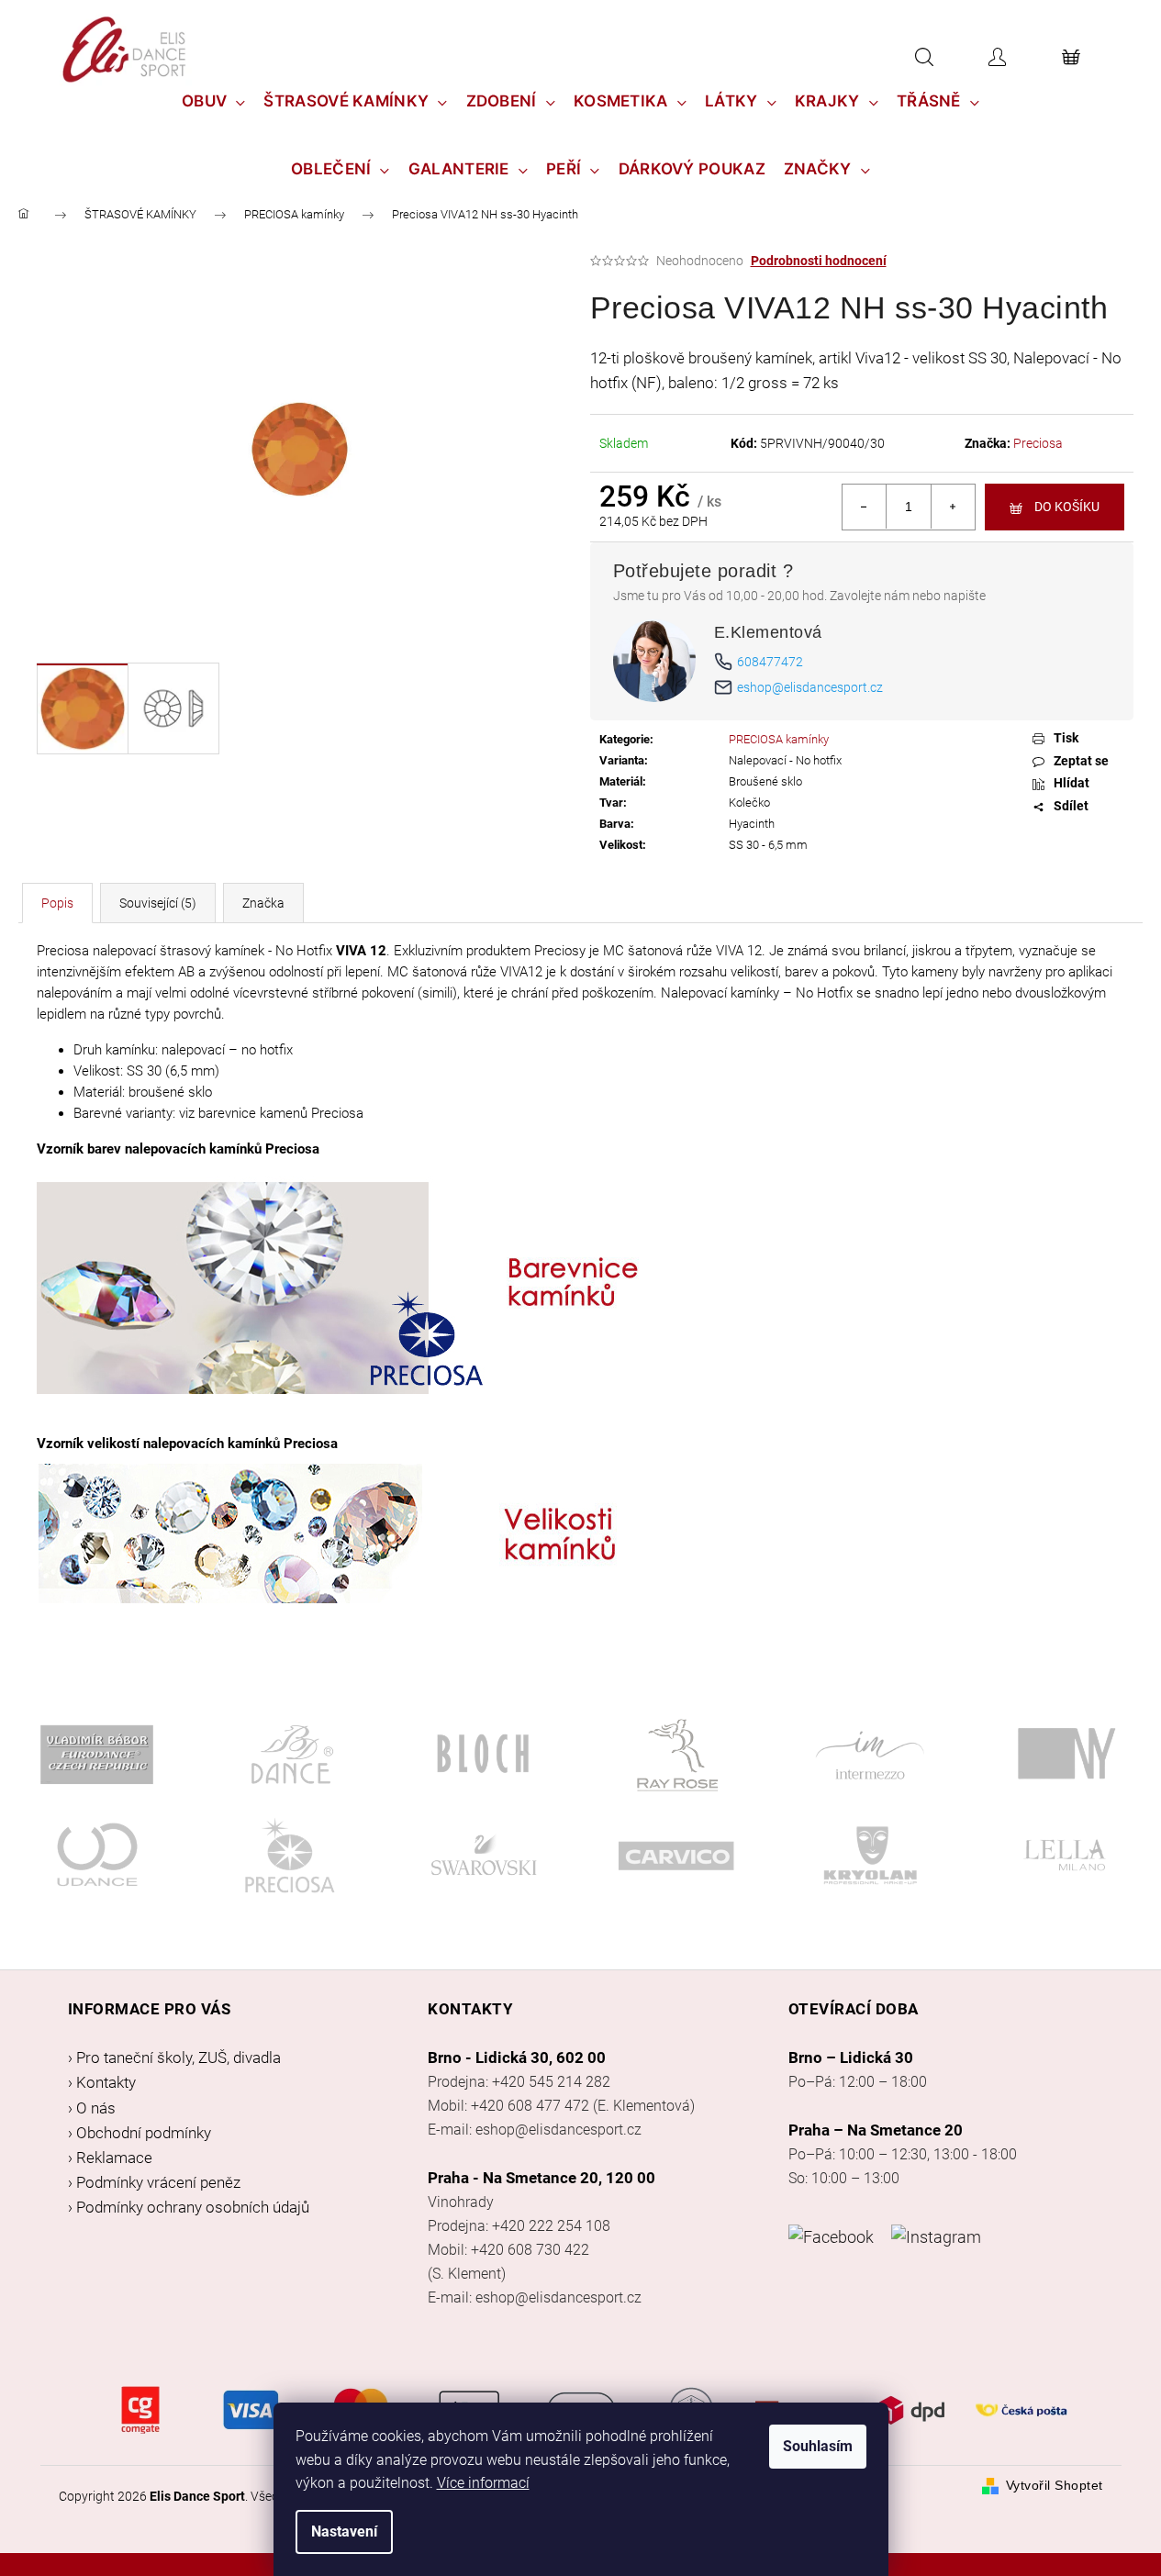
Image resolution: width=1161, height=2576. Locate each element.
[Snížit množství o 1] (865, 507)
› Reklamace (110, 2158)
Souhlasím (818, 2446)
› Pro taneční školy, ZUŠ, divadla (174, 2057)
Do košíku (1067, 507)
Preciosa (1038, 443)
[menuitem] (214, 101)
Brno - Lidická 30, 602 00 (517, 2057)
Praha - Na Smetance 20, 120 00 (541, 2178)
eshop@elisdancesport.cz (810, 687)
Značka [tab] (263, 903)
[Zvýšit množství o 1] (953, 507)
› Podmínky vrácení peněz (154, 2182)
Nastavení (344, 2531)
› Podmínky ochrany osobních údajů (189, 2207)
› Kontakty (102, 2082)
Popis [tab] (57, 903)
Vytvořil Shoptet (1055, 2485)
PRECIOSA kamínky (779, 739)
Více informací (483, 2483)
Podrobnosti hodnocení (819, 261)
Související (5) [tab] (158, 903)
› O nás (92, 2108)
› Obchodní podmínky (140, 2133)
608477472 (770, 662)
